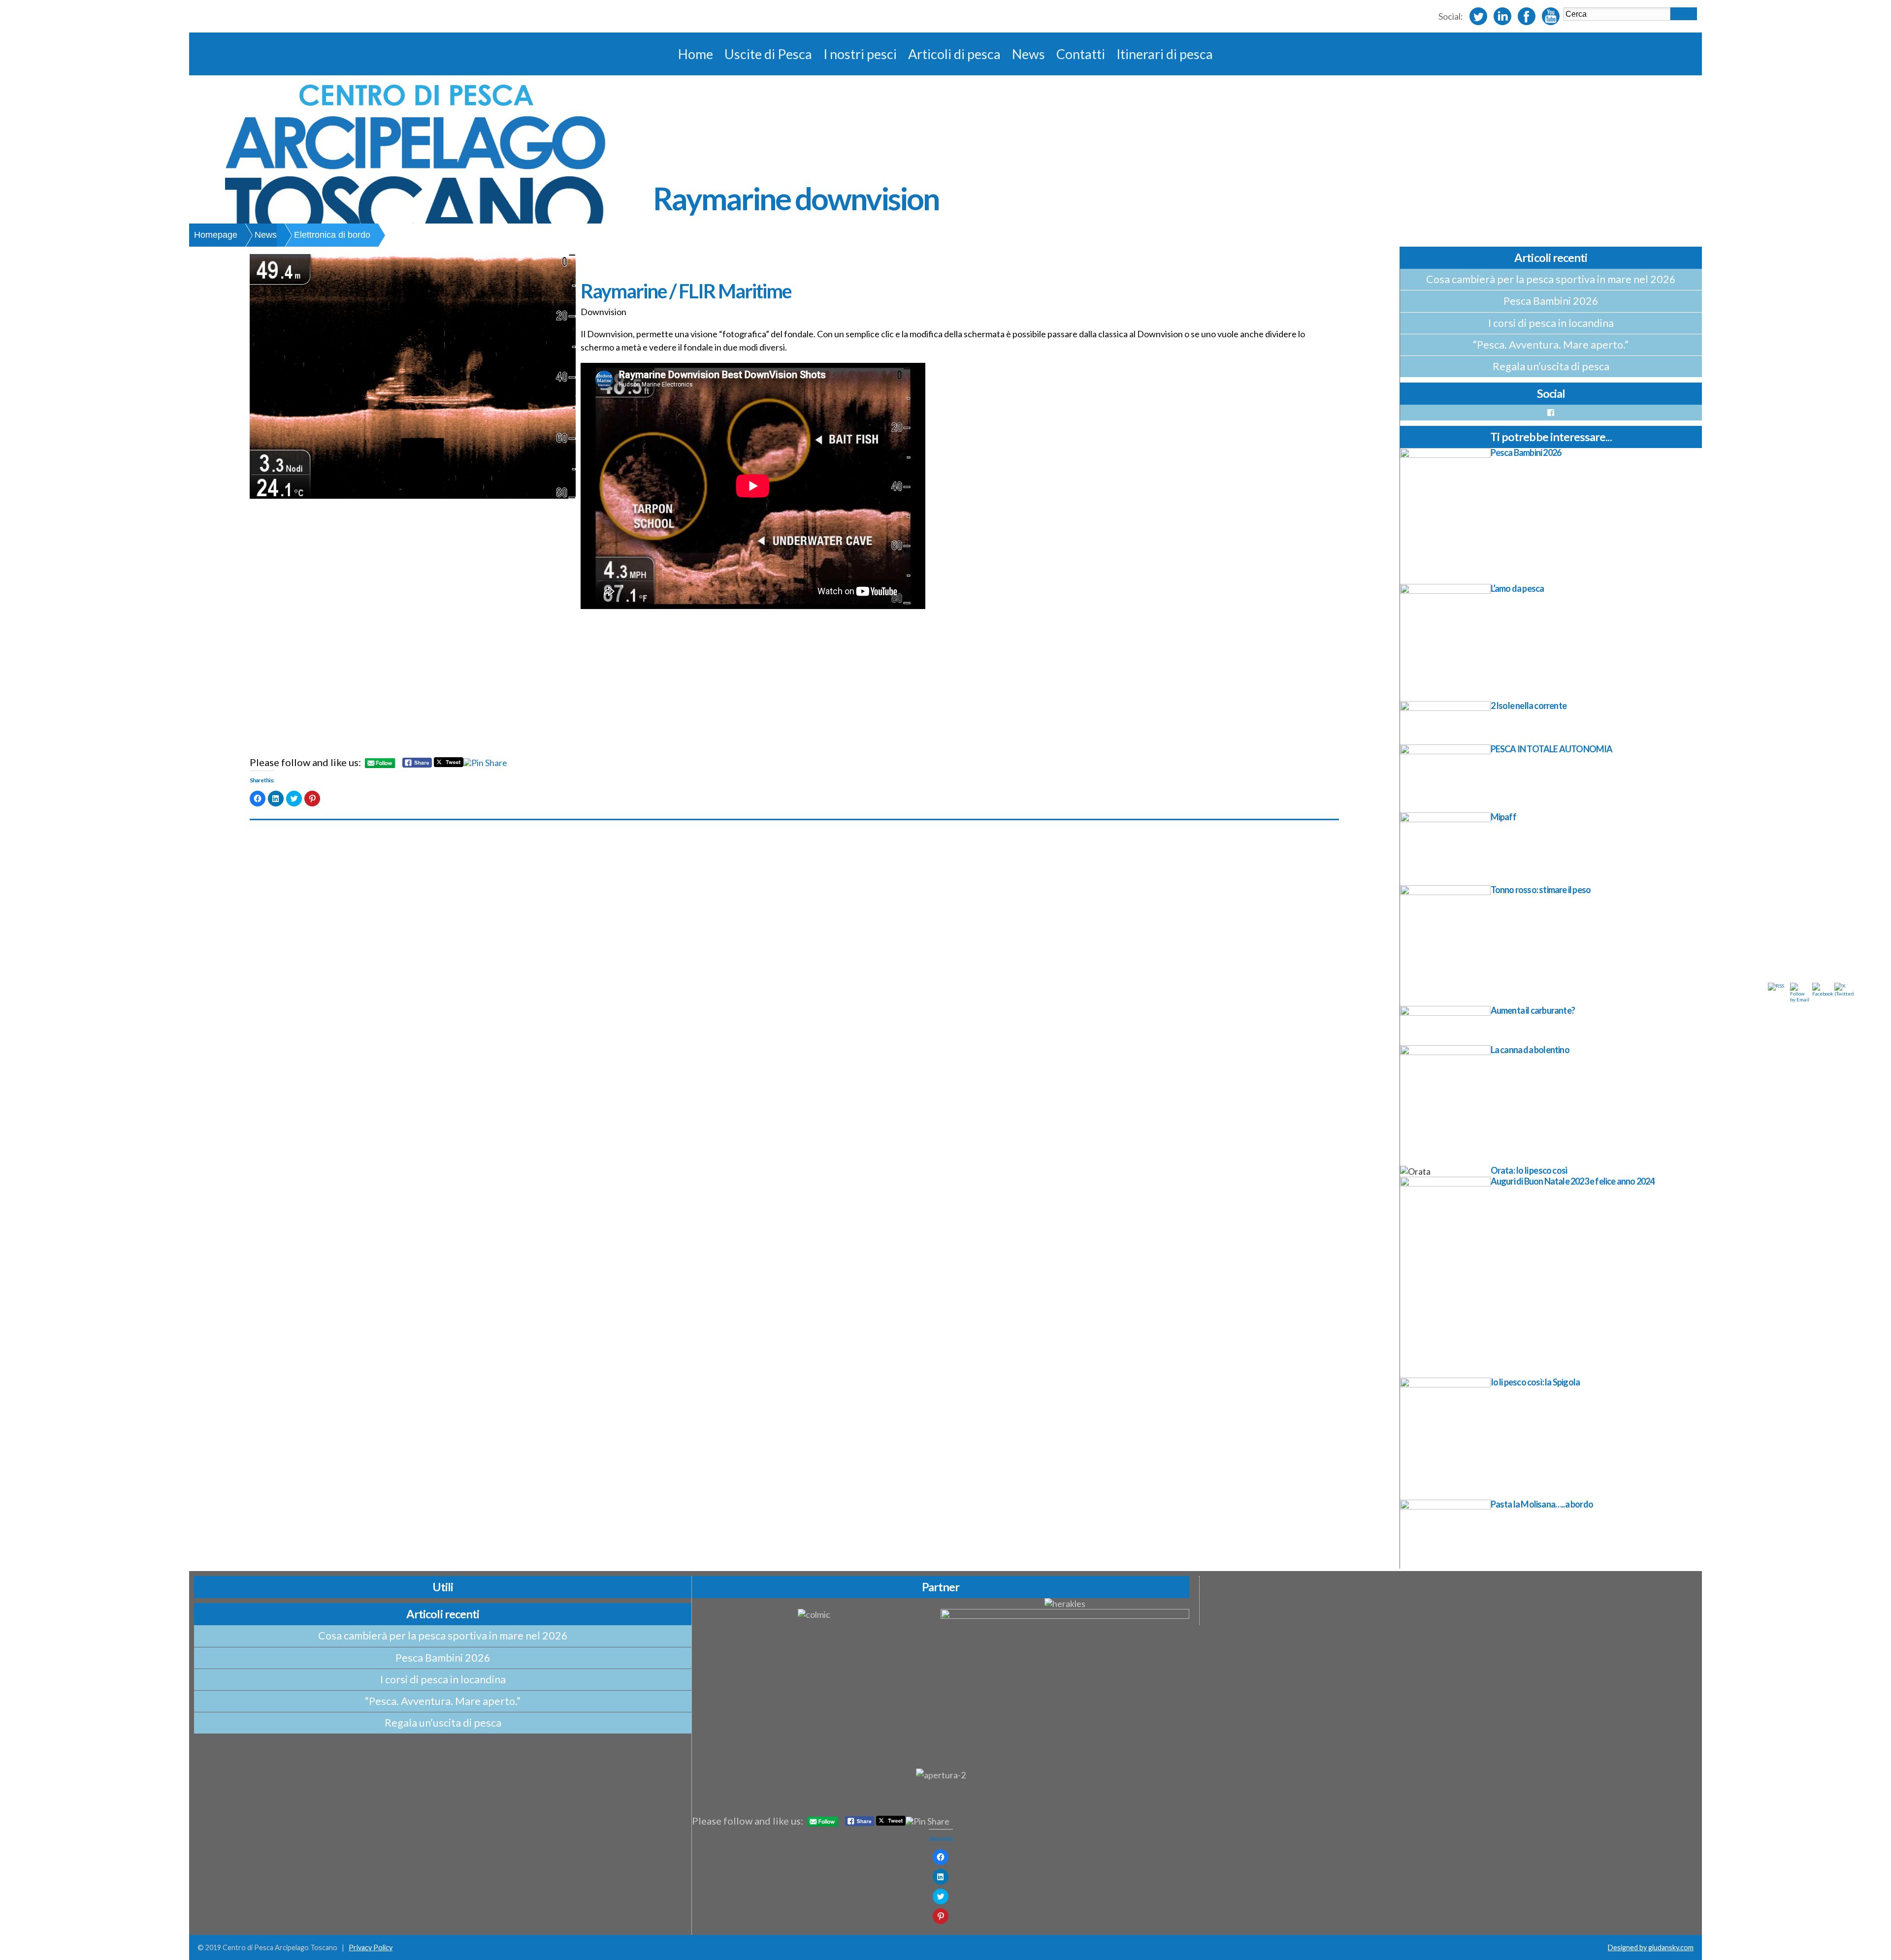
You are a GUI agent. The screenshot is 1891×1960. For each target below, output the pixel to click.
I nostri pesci (860, 54)
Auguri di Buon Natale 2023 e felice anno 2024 (1573, 1181)
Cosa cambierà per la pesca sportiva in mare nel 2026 (1551, 279)
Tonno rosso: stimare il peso (1541, 890)
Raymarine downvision (796, 198)
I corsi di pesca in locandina (1551, 323)
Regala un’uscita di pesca (1551, 366)
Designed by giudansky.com (1651, 1947)
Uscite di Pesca (768, 54)
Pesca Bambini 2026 (1551, 301)
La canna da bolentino (1530, 1050)
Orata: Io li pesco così (1529, 1170)
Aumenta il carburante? (1533, 1010)
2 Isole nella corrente (1529, 706)
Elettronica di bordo (332, 235)
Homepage (216, 235)
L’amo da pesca (1517, 588)
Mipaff (1503, 817)
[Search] (1684, 14)
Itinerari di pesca (1165, 54)
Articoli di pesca (954, 54)
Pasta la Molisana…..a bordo (1542, 1504)
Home (696, 54)
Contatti (1081, 54)
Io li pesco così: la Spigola (1535, 1382)
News (1028, 54)
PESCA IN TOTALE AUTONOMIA (1552, 749)
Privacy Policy (371, 1947)
